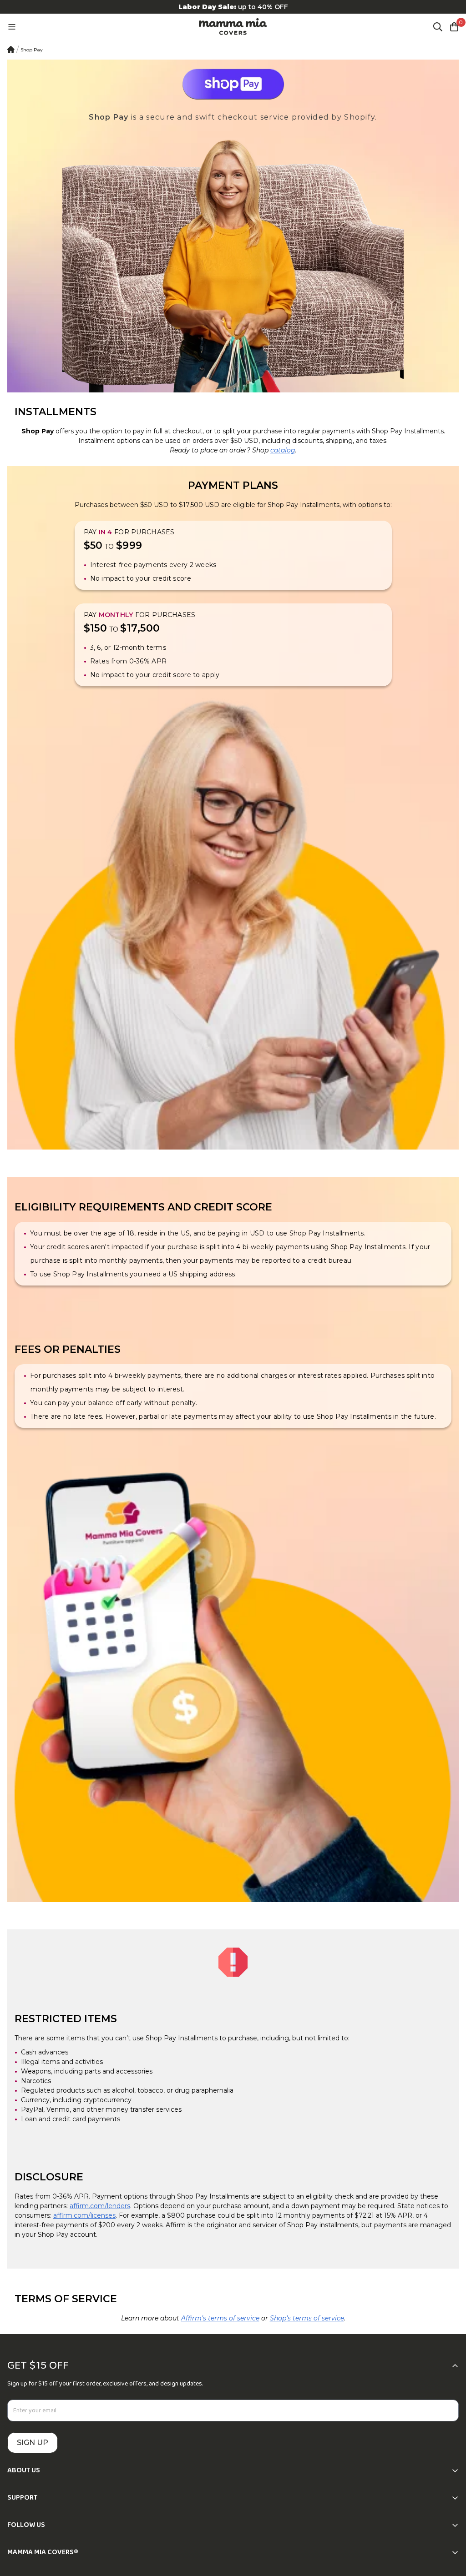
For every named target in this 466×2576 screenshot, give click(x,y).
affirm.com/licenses (84, 2215)
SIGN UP (33, 2443)
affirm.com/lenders (100, 2206)
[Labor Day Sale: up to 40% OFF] (233, 7)
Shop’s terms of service (307, 2318)
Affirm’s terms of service (220, 2318)
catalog (283, 450)
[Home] (11, 50)
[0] (454, 27)
